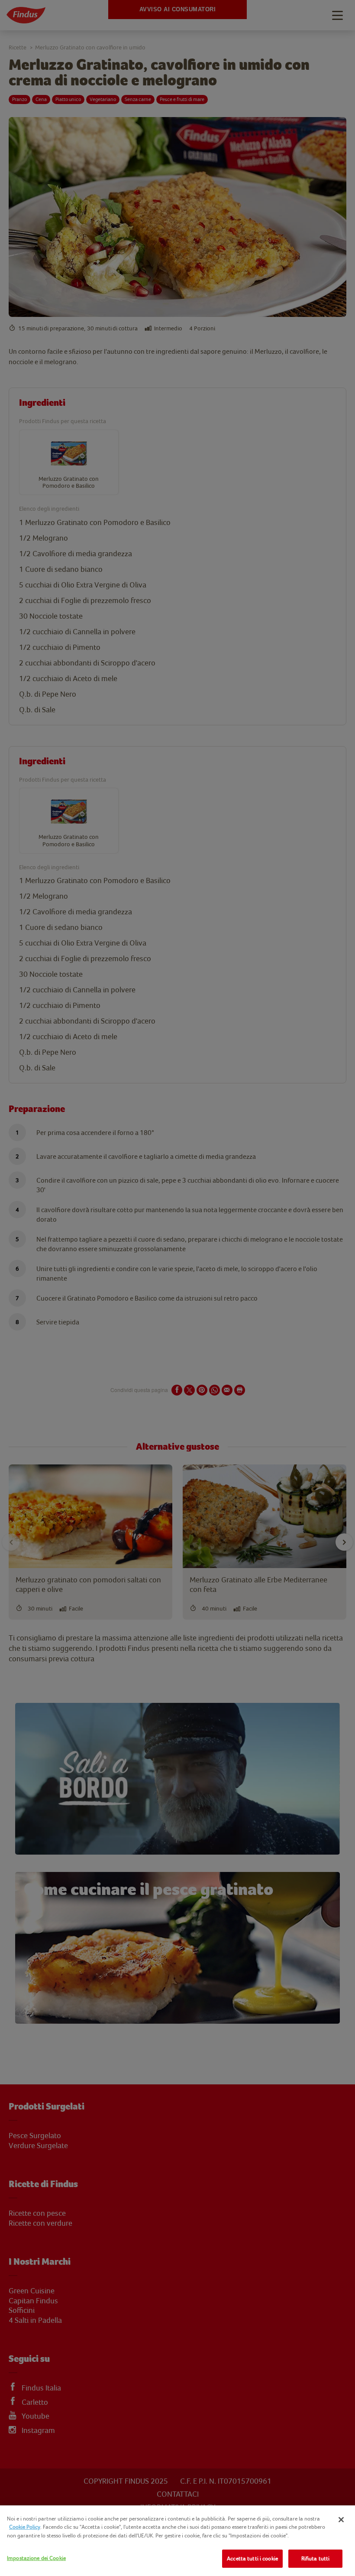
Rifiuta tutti (316, 2558)
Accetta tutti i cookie (252, 2558)
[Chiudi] (341, 2520)
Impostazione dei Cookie (36, 2558)
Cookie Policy (25, 2527)
